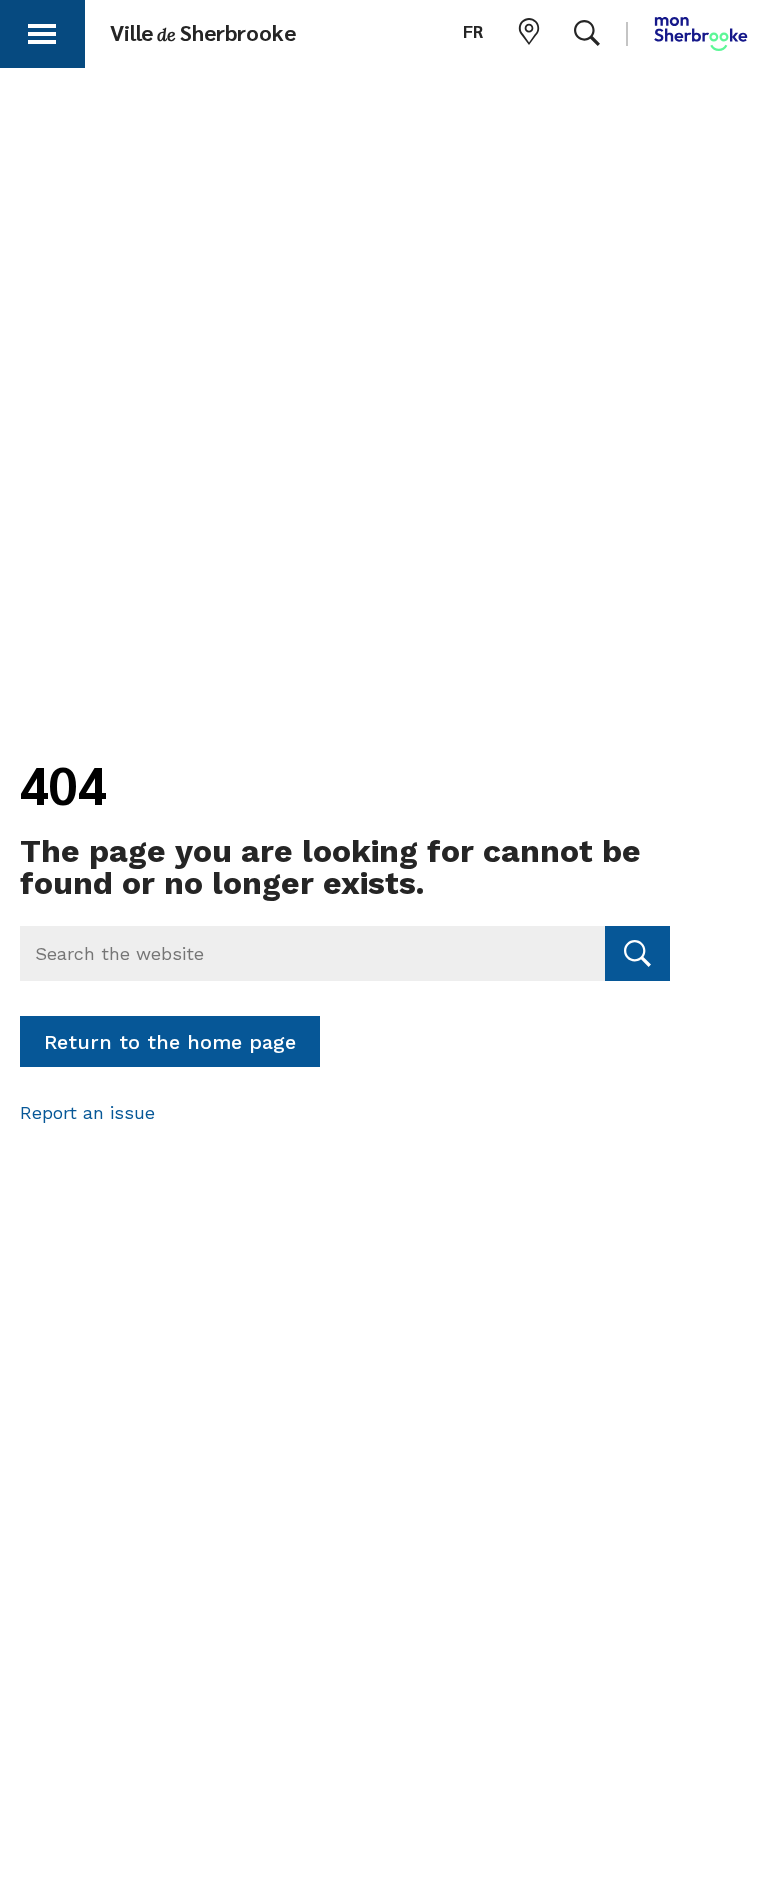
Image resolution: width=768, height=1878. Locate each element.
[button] (42, 30)
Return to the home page (170, 1042)
